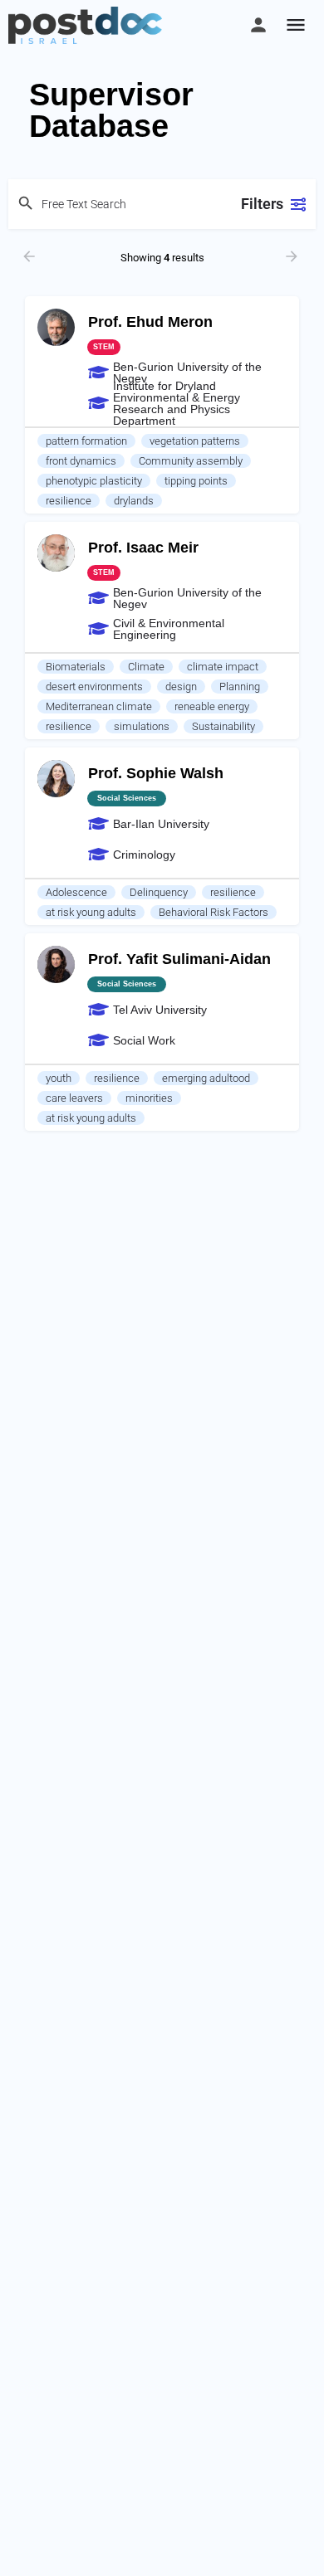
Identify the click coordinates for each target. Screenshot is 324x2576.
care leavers (74, 1098)
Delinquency (159, 892)
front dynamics (81, 461)
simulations (142, 726)
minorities (149, 1098)
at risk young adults (91, 912)
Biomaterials (76, 667)
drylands (134, 501)
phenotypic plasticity (94, 481)
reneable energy (212, 706)
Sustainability (223, 726)
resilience (69, 501)
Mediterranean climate (99, 706)
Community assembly (191, 461)
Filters (262, 204)
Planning (240, 687)
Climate (146, 667)
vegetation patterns (195, 441)
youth (59, 1078)
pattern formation (86, 441)
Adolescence (76, 892)
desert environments (94, 687)
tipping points (196, 481)
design (181, 687)
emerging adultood (206, 1078)
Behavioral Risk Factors (214, 912)
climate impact (223, 667)
